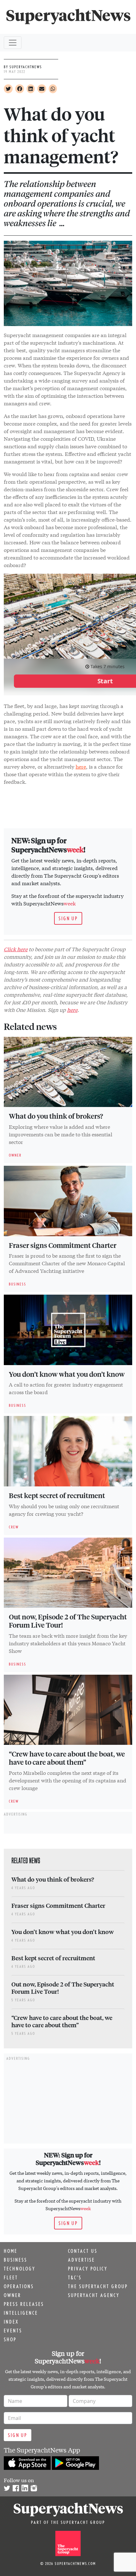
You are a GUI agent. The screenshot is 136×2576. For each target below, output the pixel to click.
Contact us (83, 2251)
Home (11, 2251)
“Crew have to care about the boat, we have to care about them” (67, 1758)
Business (15, 2260)
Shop (10, 2339)
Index (11, 2322)
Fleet (11, 2277)
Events (13, 2331)
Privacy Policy (88, 2269)
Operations (19, 2286)
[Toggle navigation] (13, 43)
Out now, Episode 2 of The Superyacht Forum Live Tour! (68, 1621)
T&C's (75, 2277)
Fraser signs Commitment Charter (63, 1245)
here (81, 766)
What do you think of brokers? (56, 1116)
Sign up (68, 918)
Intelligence (21, 2313)
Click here (16, 949)
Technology (20, 2269)
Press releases (24, 2304)
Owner (12, 2295)
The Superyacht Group (98, 2286)
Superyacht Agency (94, 2295)
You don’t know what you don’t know (67, 1374)
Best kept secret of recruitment (57, 1495)
